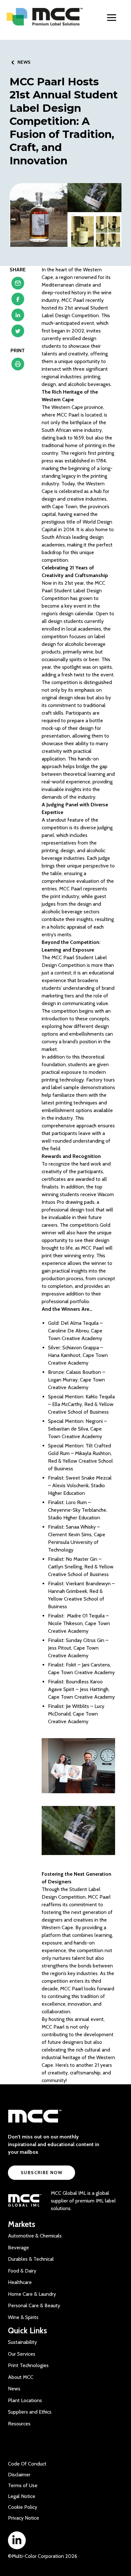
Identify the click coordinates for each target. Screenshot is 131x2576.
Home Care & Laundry (32, 2294)
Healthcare (20, 2282)
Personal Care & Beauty (34, 2305)
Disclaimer (19, 2475)
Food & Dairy (22, 2271)
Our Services (22, 2354)
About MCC (21, 2377)
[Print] (18, 366)
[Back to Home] (45, 17)
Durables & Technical (31, 2259)
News (14, 2389)
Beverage (18, 2248)
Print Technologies (28, 2365)
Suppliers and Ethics (30, 2412)
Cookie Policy (23, 2507)
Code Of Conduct (27, 2464)
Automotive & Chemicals (35, 2236)
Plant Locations (25, 2400)
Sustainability (22, 2342)
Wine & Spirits (23, 2317)
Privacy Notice (24, 2518)
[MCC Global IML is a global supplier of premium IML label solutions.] (25, 2201)
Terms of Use (23, 2485)
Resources (19, 2424)
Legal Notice (22, 2496)
